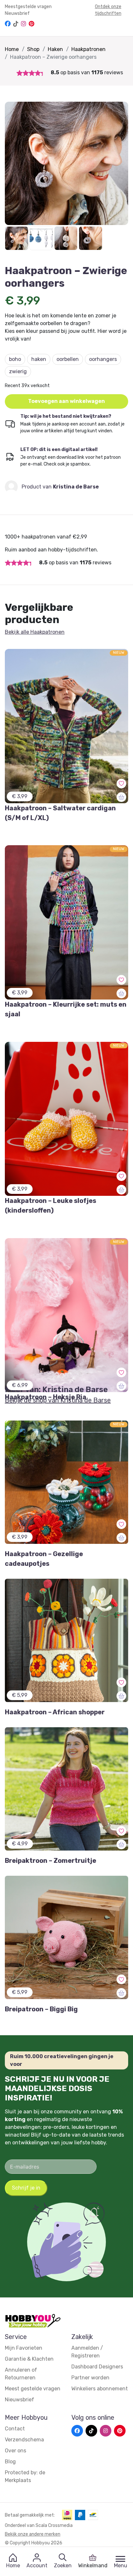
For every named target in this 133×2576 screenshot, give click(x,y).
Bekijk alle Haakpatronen (35, 632)
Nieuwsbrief (17, 13)
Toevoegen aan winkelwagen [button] (66, 401)
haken (39, 359)
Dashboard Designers (97, 2367)
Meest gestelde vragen (33, 2389)
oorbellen (68, 359)
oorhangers (103, 359)
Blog (10, 2462)
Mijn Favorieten (24, 2348)
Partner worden (90, 2378)
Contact (15, 2429)
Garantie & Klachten (29, 2359)
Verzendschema (24, 2440)
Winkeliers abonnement (100, 2389)
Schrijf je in (26, 2188)
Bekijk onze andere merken (33, 2534)
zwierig (18, 371)
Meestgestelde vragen (28, 7)
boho (15, 359)
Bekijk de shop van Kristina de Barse (58, 1400)
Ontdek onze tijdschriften (108, 10)
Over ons (15, 2451)
